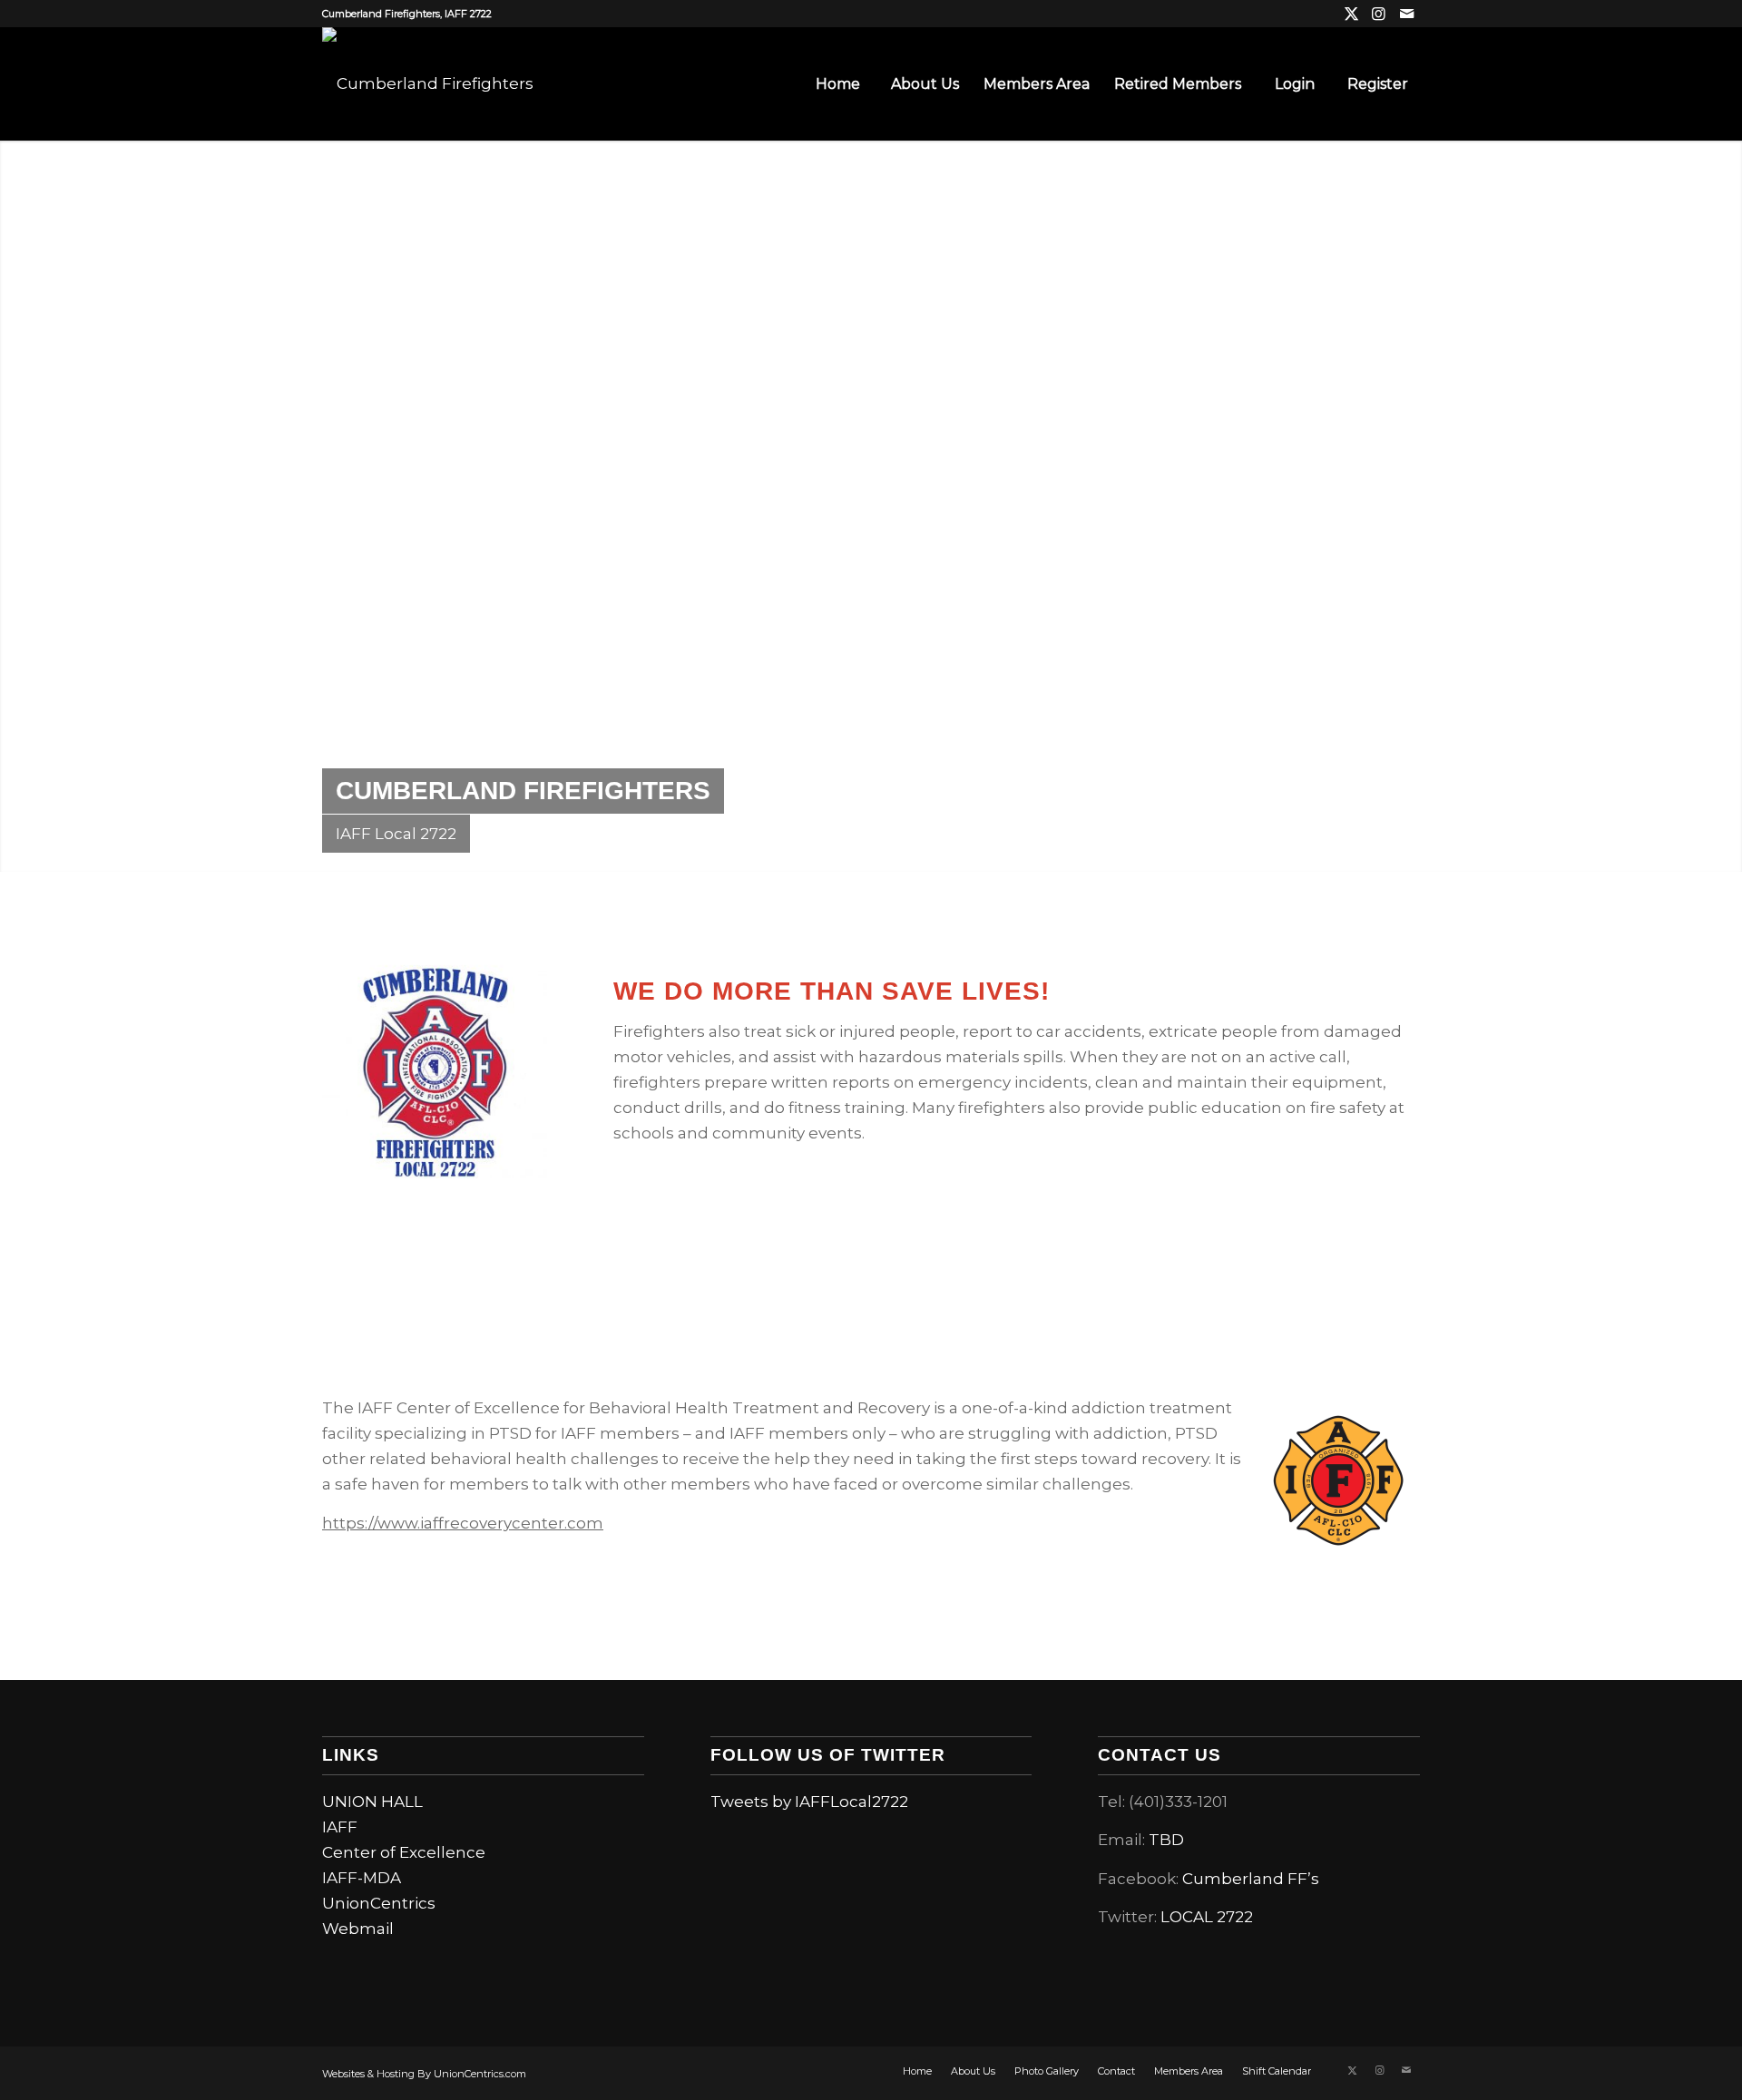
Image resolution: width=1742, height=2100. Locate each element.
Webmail (358, 1929)
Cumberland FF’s (1251, 1879)
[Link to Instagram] (1379, 14)
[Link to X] (1351, 14)
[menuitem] (837, 84)
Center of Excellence (404, 1852)
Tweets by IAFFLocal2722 (809, 1802)
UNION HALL (372, 1802)
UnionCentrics (379, 1903)
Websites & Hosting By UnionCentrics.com (424, 2074)
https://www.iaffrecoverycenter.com (463, 1523)
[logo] (428, 84)
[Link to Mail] (1406, 14)
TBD (1166, 1840)
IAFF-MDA (362, 1878)
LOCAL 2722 (1207, 1917)
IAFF (340, 1827)
